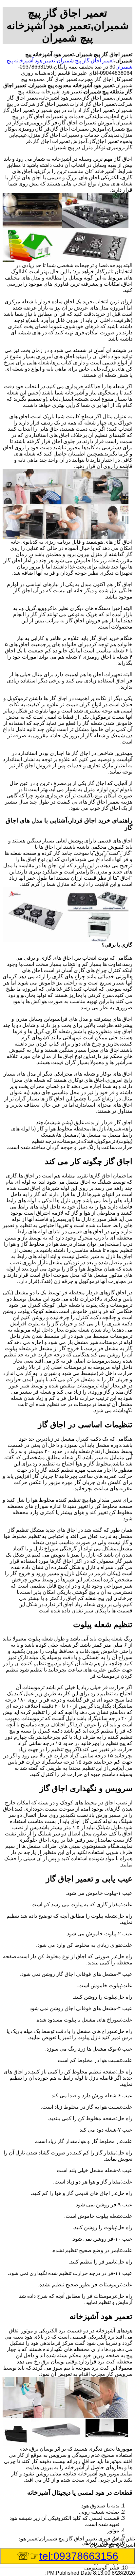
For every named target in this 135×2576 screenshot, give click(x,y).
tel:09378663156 (79, 2556)
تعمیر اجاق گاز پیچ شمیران (85, 61)
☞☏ (67, 2556)
